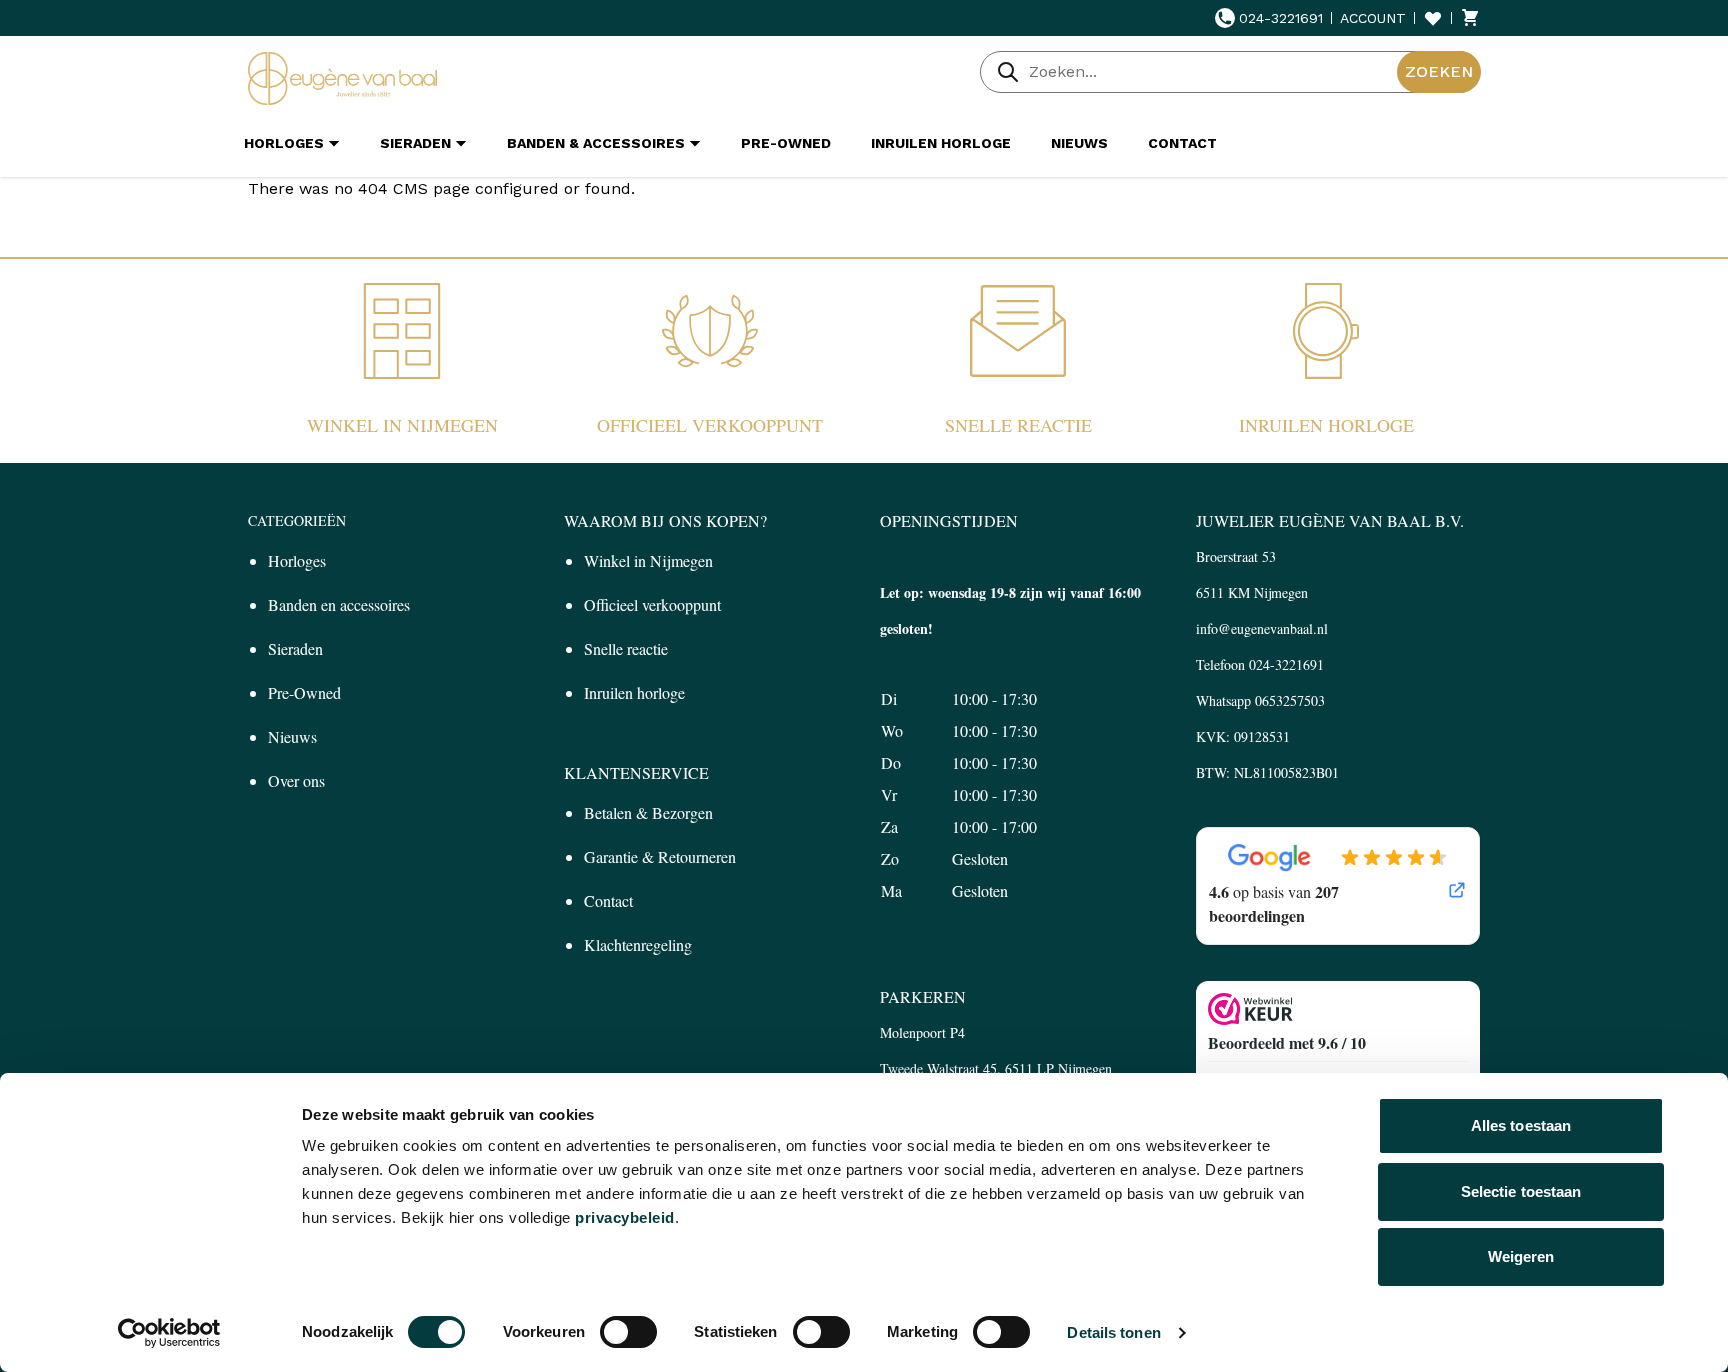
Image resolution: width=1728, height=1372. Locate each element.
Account (1373, 18)
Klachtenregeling (638, 944)
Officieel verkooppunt (710, 425)
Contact (608, 900)
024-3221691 (1281, 18)
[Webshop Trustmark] (1338, 1009)
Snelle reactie (1018, 425)
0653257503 (1290, 700)
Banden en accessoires (339, 604)
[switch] (628, 1332)
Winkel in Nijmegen (402, 425)
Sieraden (295, 648)
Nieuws (292, 736)
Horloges (297, 560)
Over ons (296, 780)
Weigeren (1521, 1256)
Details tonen (1113, 1332)
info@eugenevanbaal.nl (1262, 628)
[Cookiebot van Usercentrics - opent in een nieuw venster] (169, 1333)
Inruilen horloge (1326, 425)
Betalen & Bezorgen (648, 812)
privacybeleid (625, 1217)
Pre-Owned (304, 692)
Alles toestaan (1521, 1125)
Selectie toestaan (1521, 1191)
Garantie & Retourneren (660, 856)
